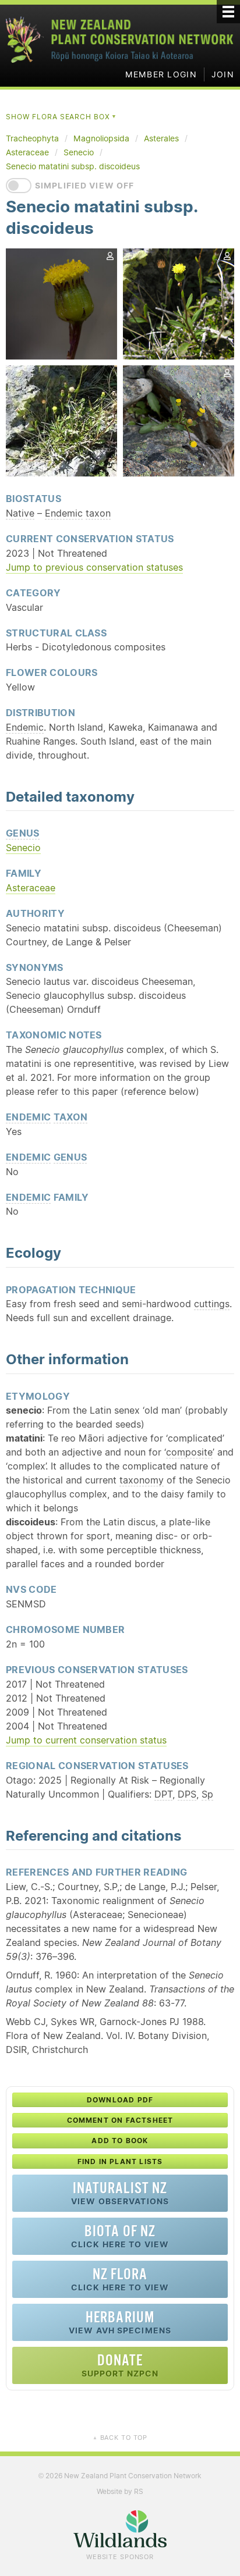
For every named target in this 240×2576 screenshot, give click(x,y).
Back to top (120, 2438)
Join (223, 74)
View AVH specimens (120, 2322)
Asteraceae (31, 888)
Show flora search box (61, 117)
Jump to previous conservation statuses (94, 567)
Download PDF (120, 2100)
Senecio (23, 848)
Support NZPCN (120, 2365)
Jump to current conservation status (86, 1740)
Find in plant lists (120, 2162)
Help (183, 538)
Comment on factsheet (120, 2120)
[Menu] (228, 12)
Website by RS (120, 2491)
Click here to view (120, 2236)
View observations (120, 2193)
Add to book (120, 2141)
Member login (161, 74)
